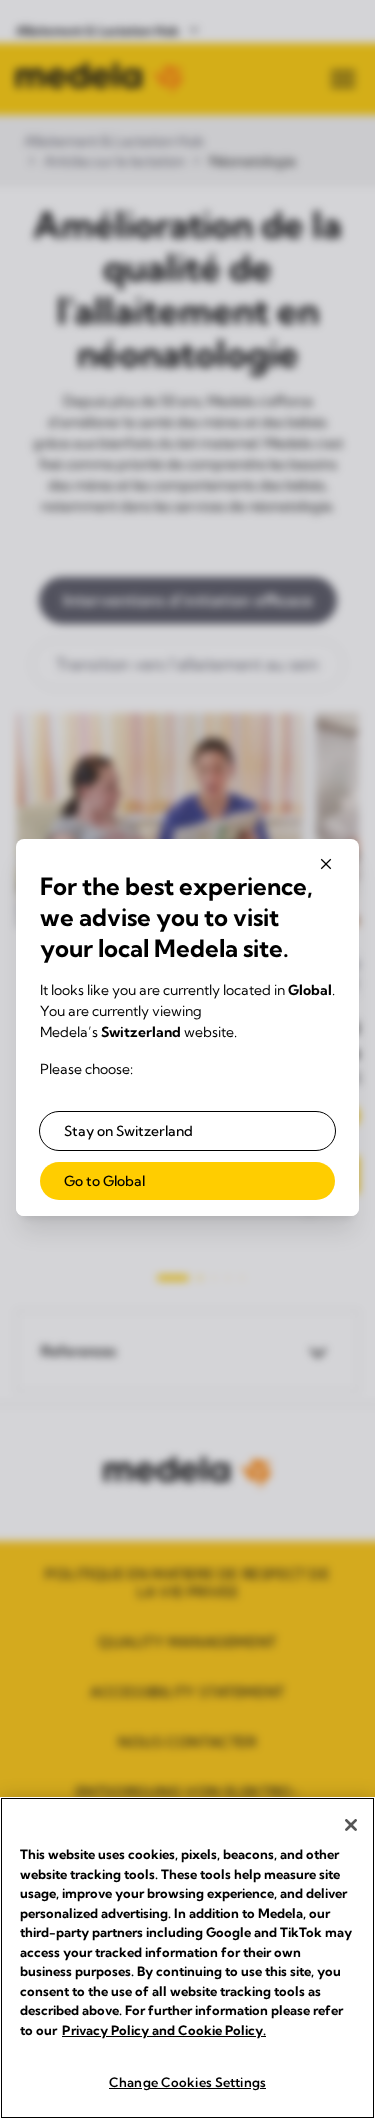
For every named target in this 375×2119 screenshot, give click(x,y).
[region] (187, 1958)
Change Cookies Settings (187, 2082)
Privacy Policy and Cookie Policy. (164, 2030)
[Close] (351, 1825)
